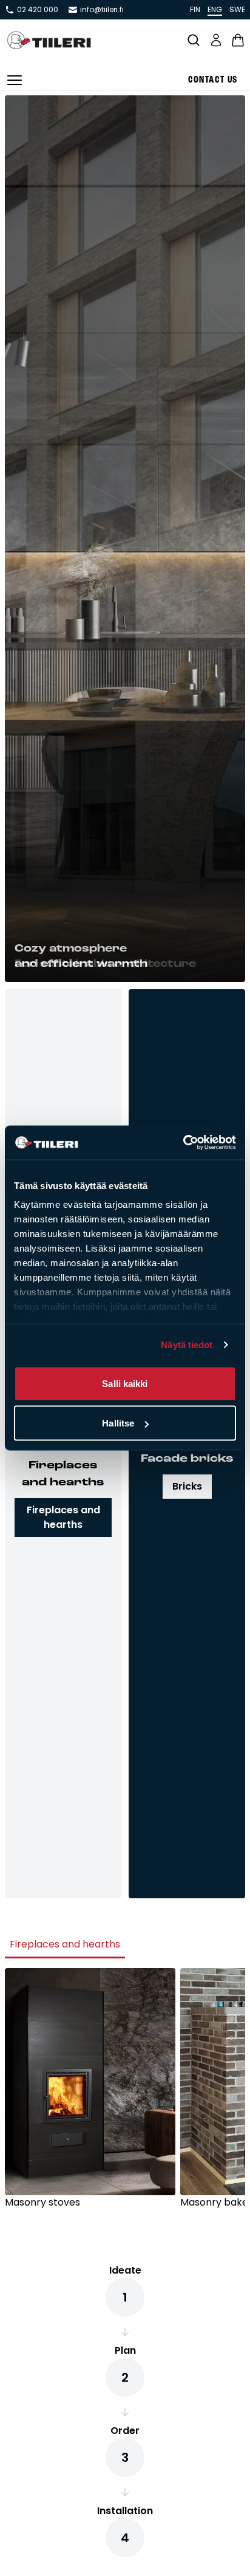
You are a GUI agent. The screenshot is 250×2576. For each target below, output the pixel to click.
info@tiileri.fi (102, 10)
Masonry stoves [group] (42, 2202)
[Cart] (238, 40)
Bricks (187, 1486)
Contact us (213, 80)
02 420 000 (38, 10)
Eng (215, 9)
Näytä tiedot (187, 1345)
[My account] (216, 40)
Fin (195, 9)
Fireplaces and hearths (63, 1517)
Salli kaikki (125, 1383)
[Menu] (15, 80)
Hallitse (118, 1423)
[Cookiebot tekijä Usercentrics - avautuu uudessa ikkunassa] (183, 1143)
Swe (237, 9)
